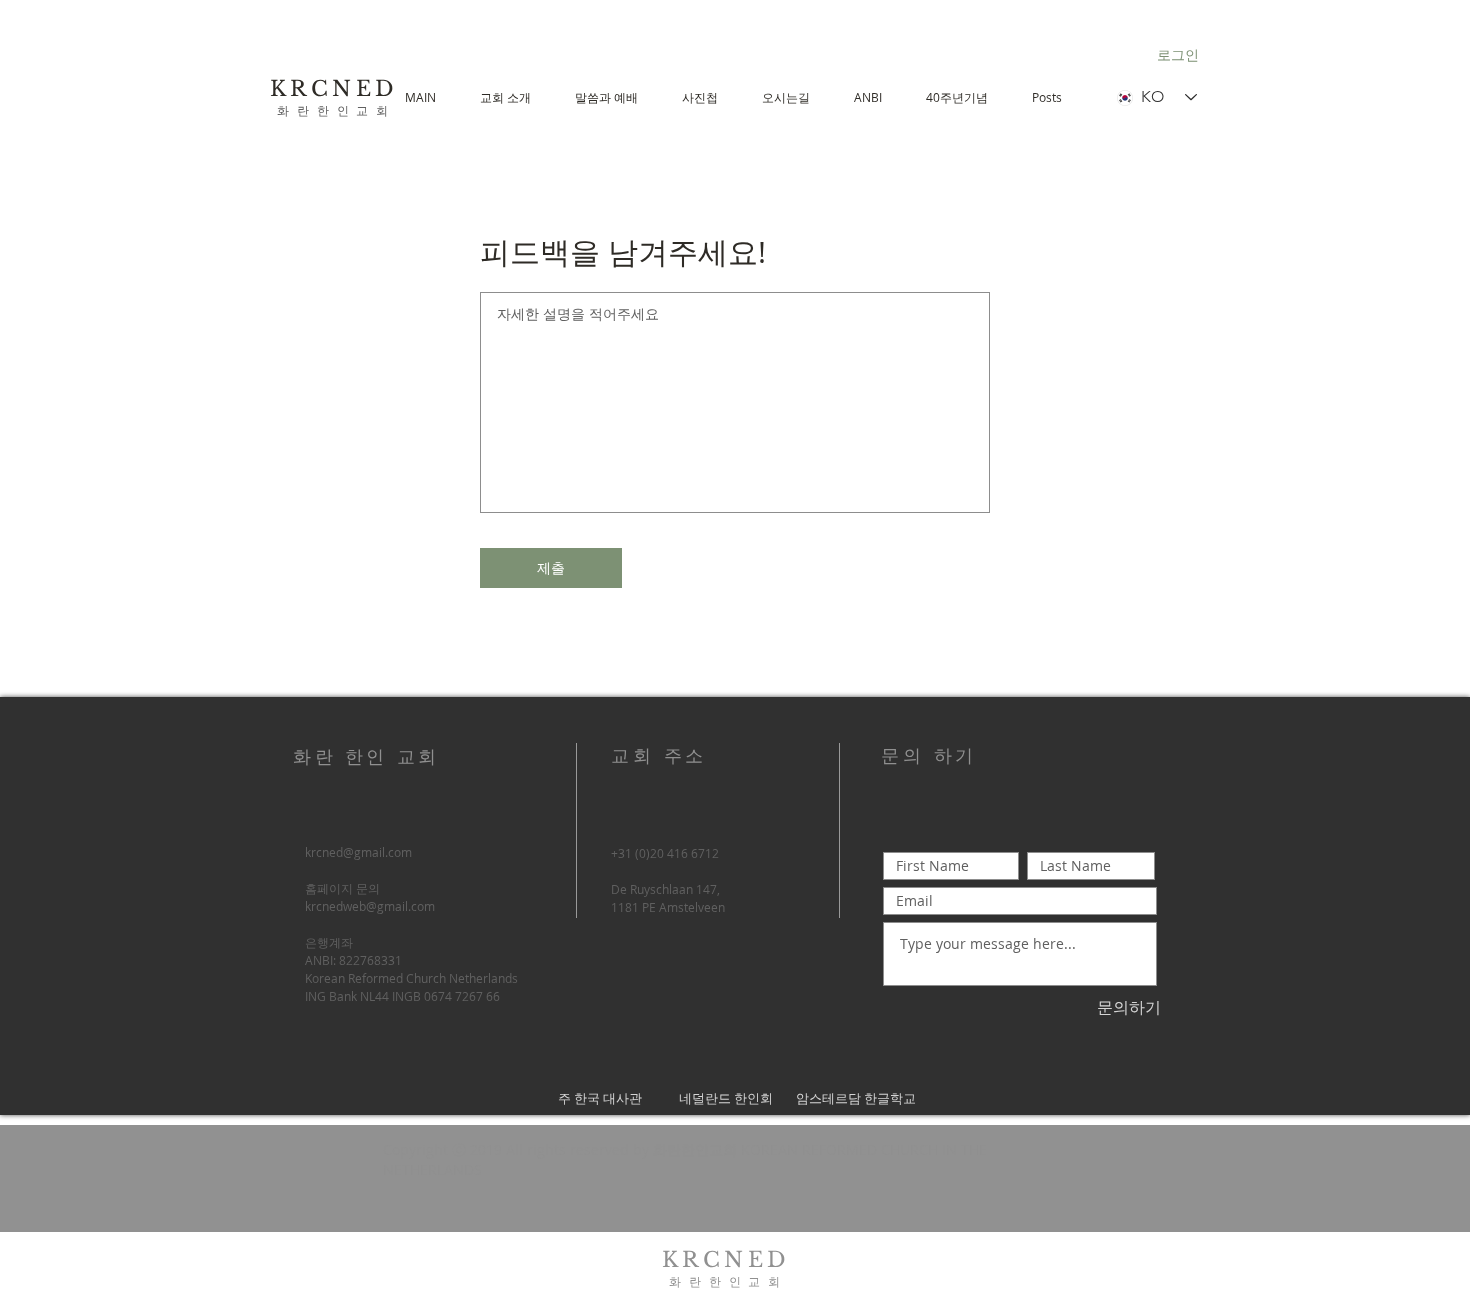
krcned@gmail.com (358, 852)
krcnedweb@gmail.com (370, 906)
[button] (606, 97)
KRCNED (334, 89)
